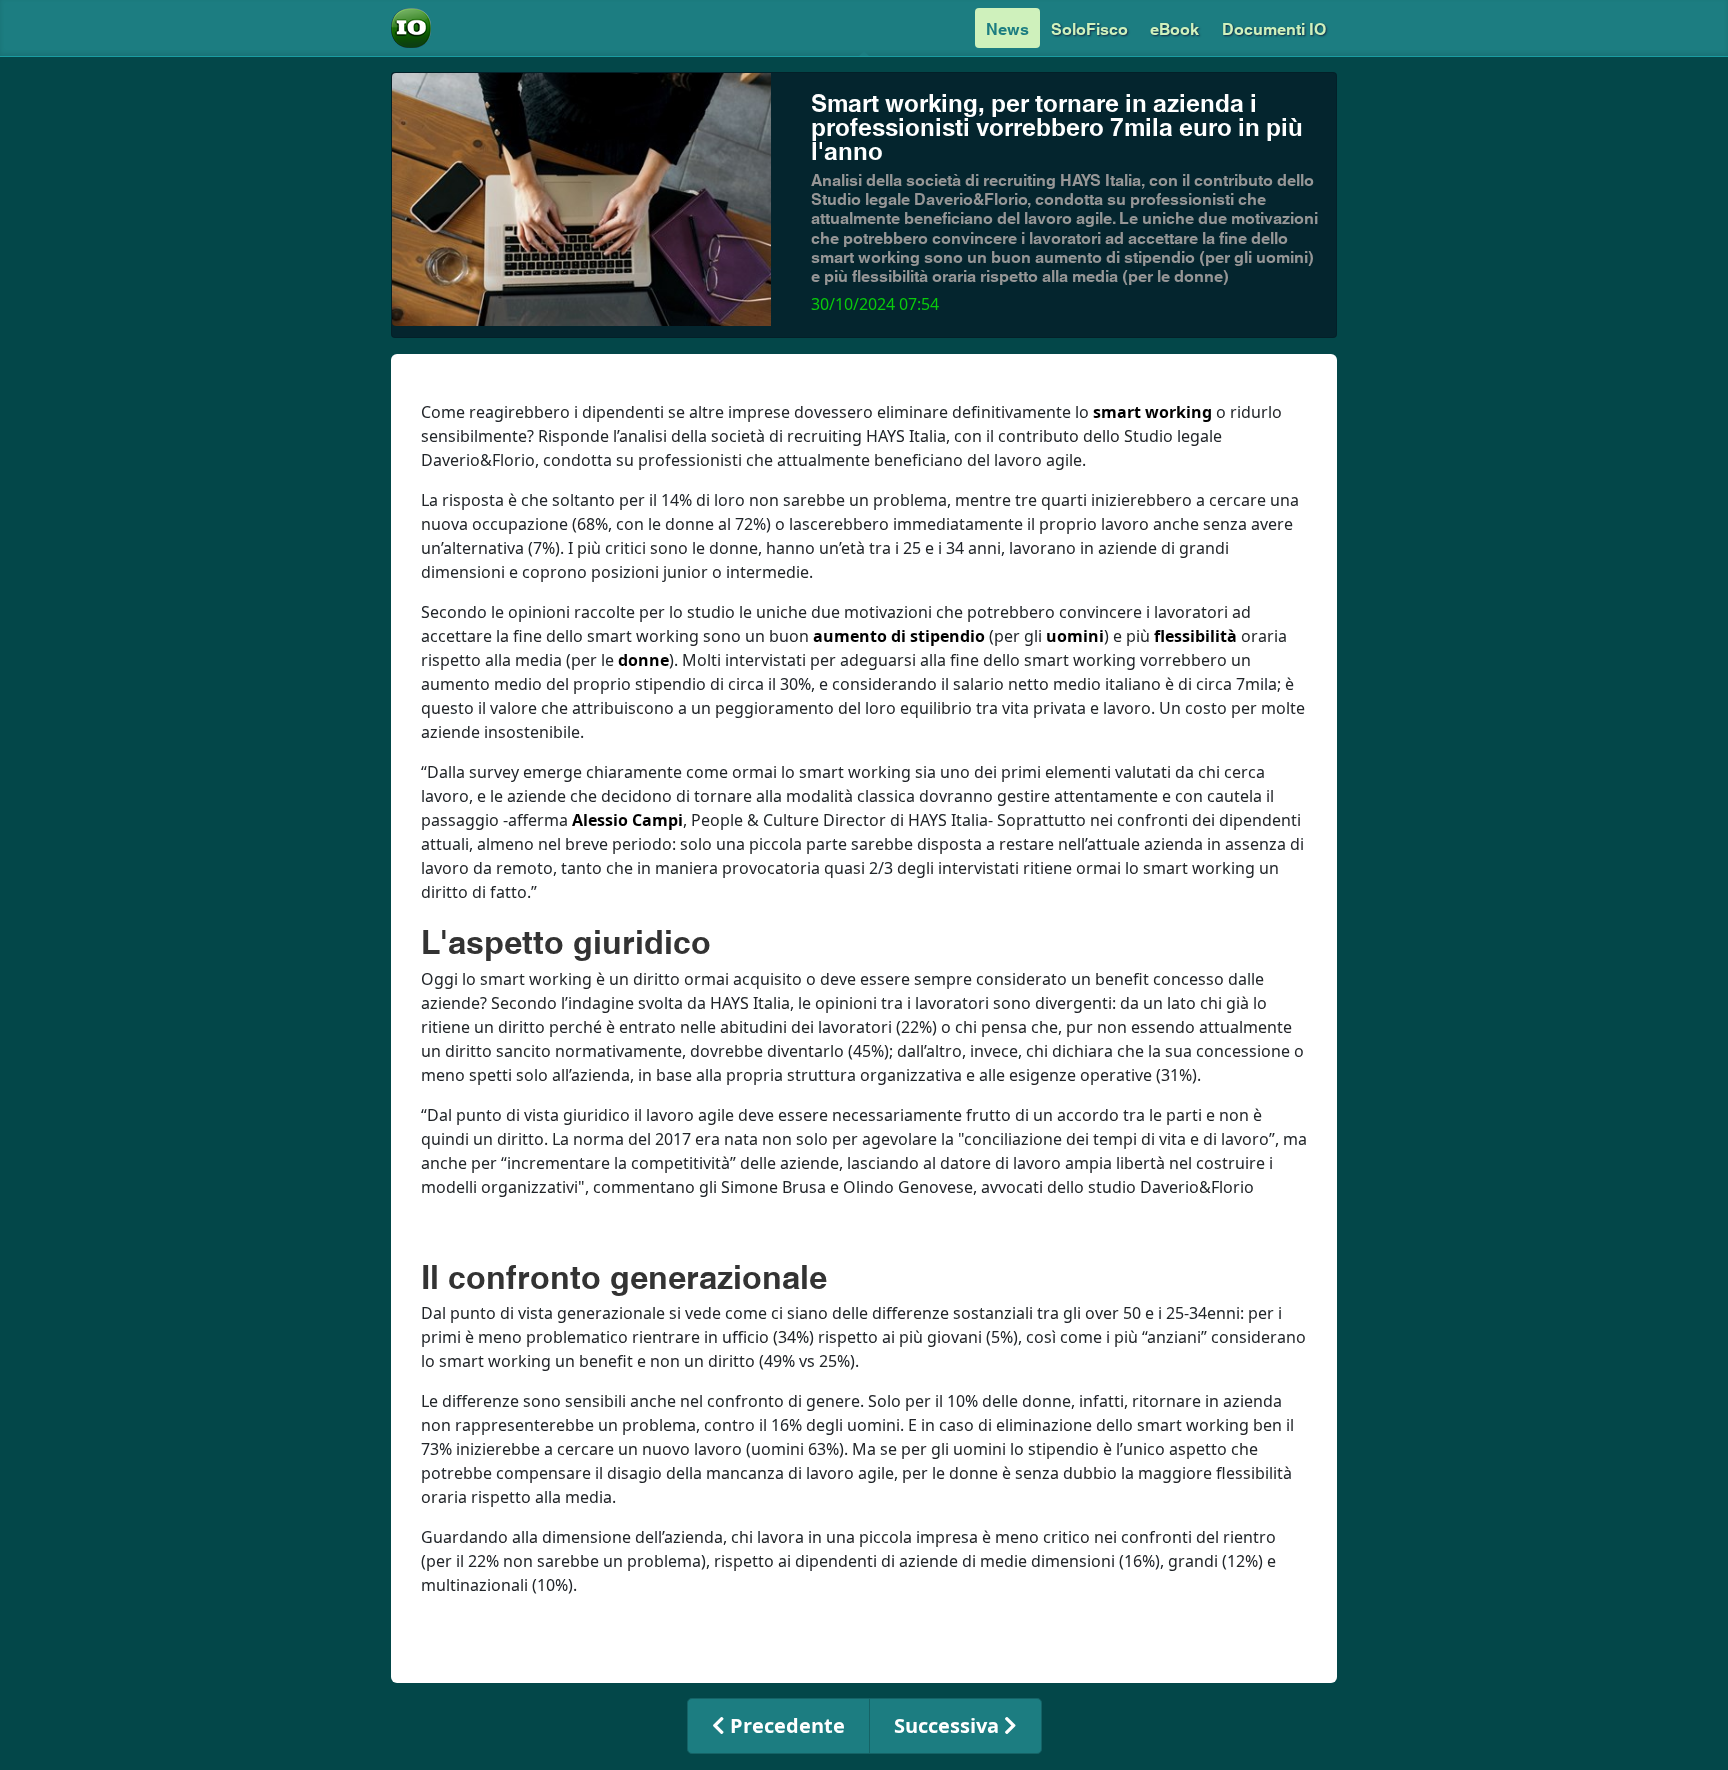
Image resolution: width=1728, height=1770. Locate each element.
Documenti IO (1274, 27)
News (1007, 27)
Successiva (949, 1725)
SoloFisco (1089, 27)
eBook (1174, 27)
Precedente (785, 1725)
